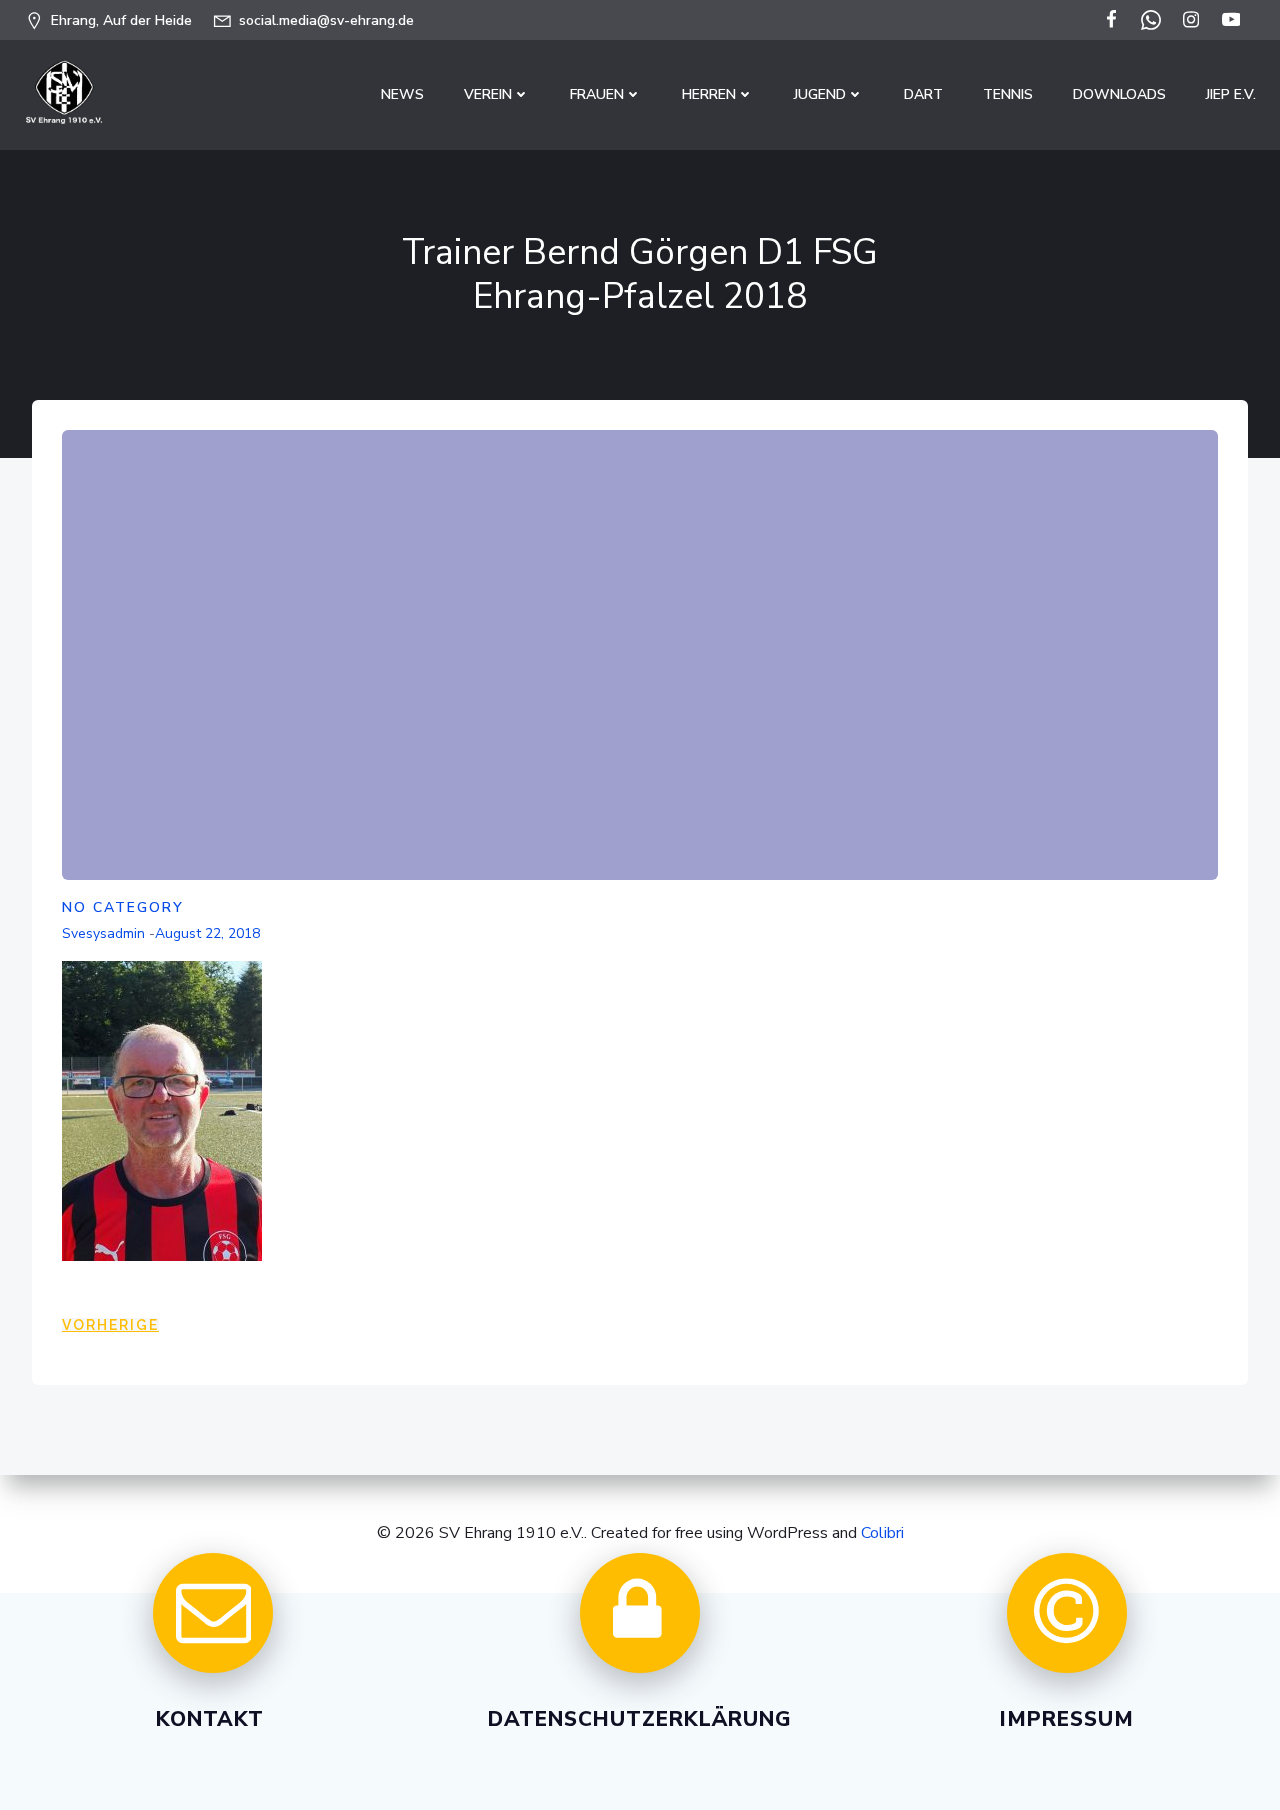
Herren (709, 94)
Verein (488, 94)
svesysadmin (103, 933)
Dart (923, 94)
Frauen (597, 94)
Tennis (1008, 94)
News (402, 94)
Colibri (882, 1533)
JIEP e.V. (1231, 94)
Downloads (1119, 94)
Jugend (820, 94)
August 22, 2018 (207, 933)
